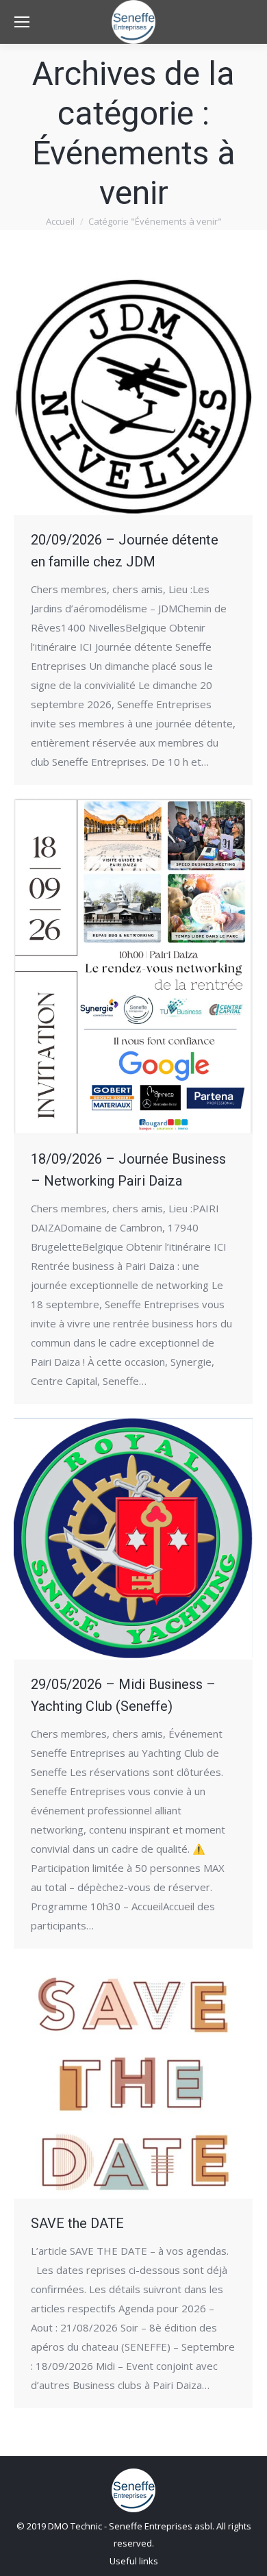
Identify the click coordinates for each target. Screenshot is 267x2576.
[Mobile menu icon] (22, 22)
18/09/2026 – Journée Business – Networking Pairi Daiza (128, 1170)
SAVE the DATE (77, 2223)
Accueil (60, 221)
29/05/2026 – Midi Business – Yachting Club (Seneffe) (123, 1695)
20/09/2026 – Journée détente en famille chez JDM (125, 551)
